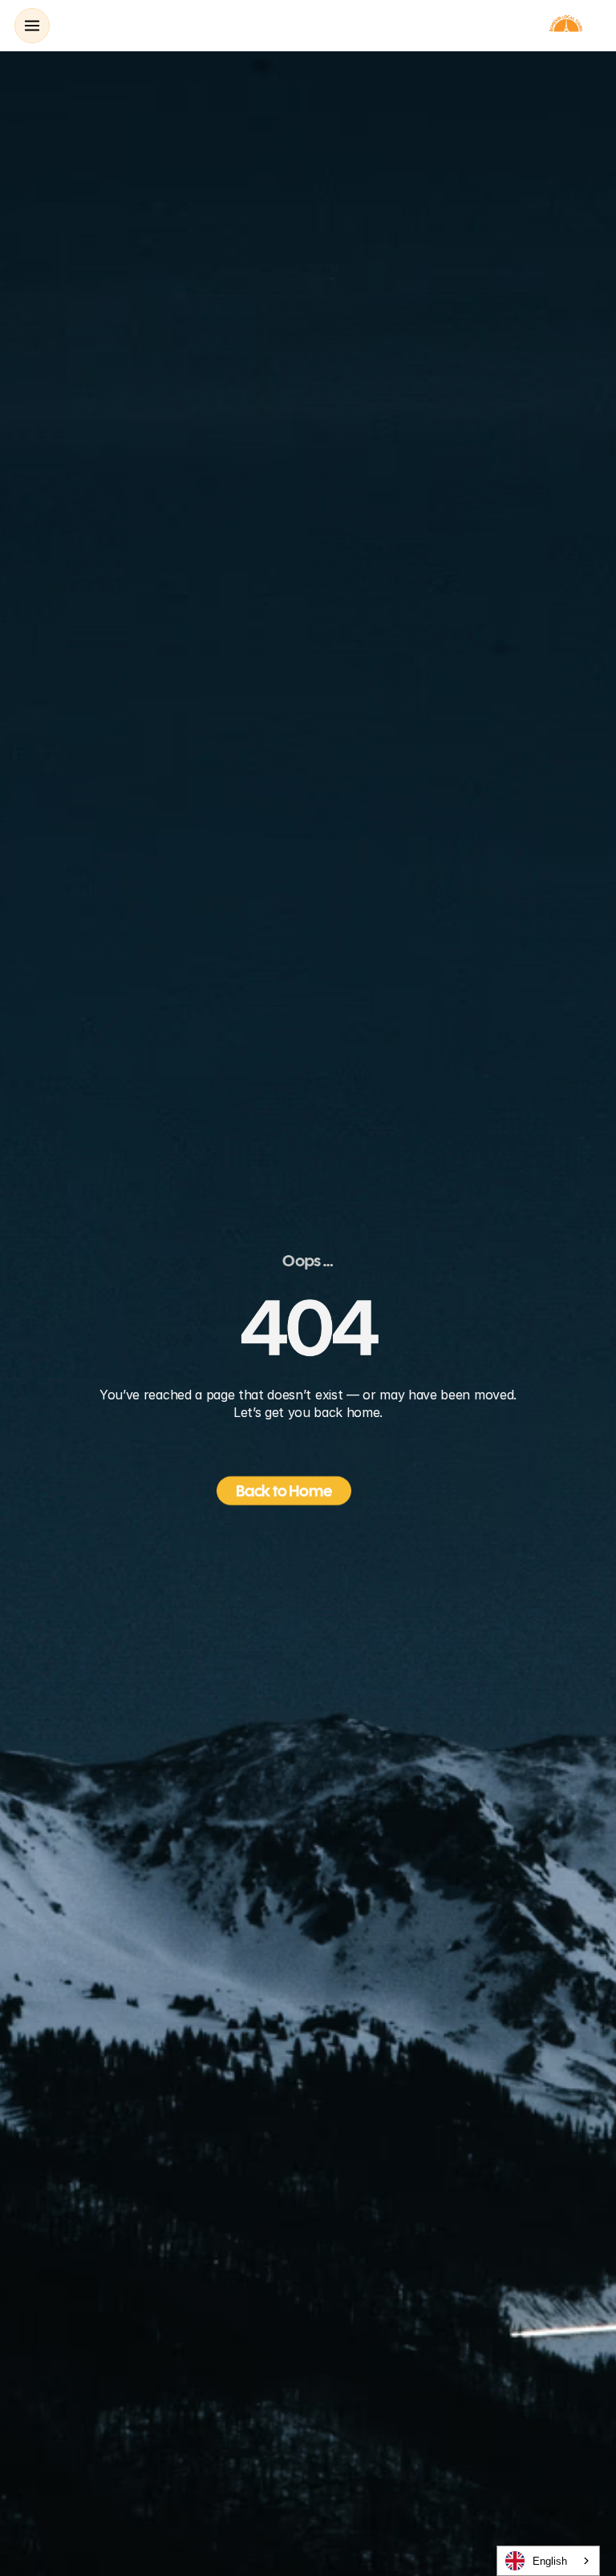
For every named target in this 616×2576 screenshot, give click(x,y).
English (550, 2561)
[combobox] (548, 2561)
